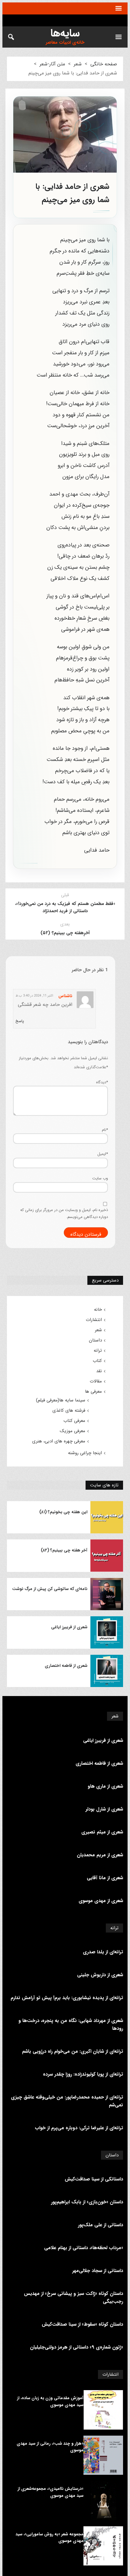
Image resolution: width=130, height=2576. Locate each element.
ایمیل (103, 1154)
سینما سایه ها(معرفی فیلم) (61, 1400)
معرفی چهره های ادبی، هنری (59, 1441)
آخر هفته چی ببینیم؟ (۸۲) (64, 1550)
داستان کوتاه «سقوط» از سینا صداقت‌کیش (82, 2324)
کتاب (97, 1361)
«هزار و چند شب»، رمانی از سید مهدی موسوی (50, 2447)
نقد (99, 1371)
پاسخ (20, 1021)
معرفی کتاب (74, 1421)
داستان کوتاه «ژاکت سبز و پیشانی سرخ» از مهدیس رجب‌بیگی (73, 2297)
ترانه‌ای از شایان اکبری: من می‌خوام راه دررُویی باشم (73, 2051)
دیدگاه (102, 1082)
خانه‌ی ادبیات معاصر (65, 43)
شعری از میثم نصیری (102, 1832)
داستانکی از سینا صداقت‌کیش (94, 2179)
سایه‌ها (65, 33)
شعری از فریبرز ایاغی (69, 1627)
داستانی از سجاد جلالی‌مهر (98, 2271)
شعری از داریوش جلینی (100, 1975)
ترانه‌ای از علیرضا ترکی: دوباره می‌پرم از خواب (79, 2128)
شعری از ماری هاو (105, 1786)
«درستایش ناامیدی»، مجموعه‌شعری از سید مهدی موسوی (50, 2492)
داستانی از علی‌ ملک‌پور (101, 2225)
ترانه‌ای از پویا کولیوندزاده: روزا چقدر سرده (83, 2074)
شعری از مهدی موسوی (101, 1901)
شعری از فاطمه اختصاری (66, 1666)
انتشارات (94, 1320)
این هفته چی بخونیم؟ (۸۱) (63, 1512)
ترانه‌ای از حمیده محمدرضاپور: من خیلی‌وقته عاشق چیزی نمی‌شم (67, 2101)
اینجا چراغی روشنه (85, 1453)
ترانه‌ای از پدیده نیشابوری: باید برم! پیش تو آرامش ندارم (67, 1998)
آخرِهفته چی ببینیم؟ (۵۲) (65, 933)
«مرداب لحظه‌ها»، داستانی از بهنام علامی (84, 2248)
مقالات (96, 1381)
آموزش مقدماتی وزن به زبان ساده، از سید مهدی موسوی (50, 2401)
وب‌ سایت (100, 1178)
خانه (98, 1310)
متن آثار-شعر (52, 64)
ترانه (98, 1351)
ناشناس (65, 996)
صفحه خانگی (104, 64)
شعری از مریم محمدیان (100, 1855)
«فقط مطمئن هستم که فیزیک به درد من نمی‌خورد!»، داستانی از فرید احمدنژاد (65, 907)
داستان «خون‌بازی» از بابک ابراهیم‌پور (87, 2202)
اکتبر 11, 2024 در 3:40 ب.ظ (34, 996)
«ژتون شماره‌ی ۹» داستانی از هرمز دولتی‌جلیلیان (76, 2347)
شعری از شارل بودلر (104, 1809)
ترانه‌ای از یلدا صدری (103, 1952)
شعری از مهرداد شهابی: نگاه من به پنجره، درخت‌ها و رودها (71, 2025)
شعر (78, 64)
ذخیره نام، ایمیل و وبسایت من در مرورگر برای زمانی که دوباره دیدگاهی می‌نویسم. (64, 1213)
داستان (95, 1340)
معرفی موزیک (73, 1431)
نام (105, 1130)
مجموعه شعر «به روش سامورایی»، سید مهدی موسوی (49, 2537)
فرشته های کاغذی (69, 1410)
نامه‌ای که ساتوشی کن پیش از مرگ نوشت (50, 1589)
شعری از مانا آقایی (105, 1878)
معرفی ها (93, 1391)
